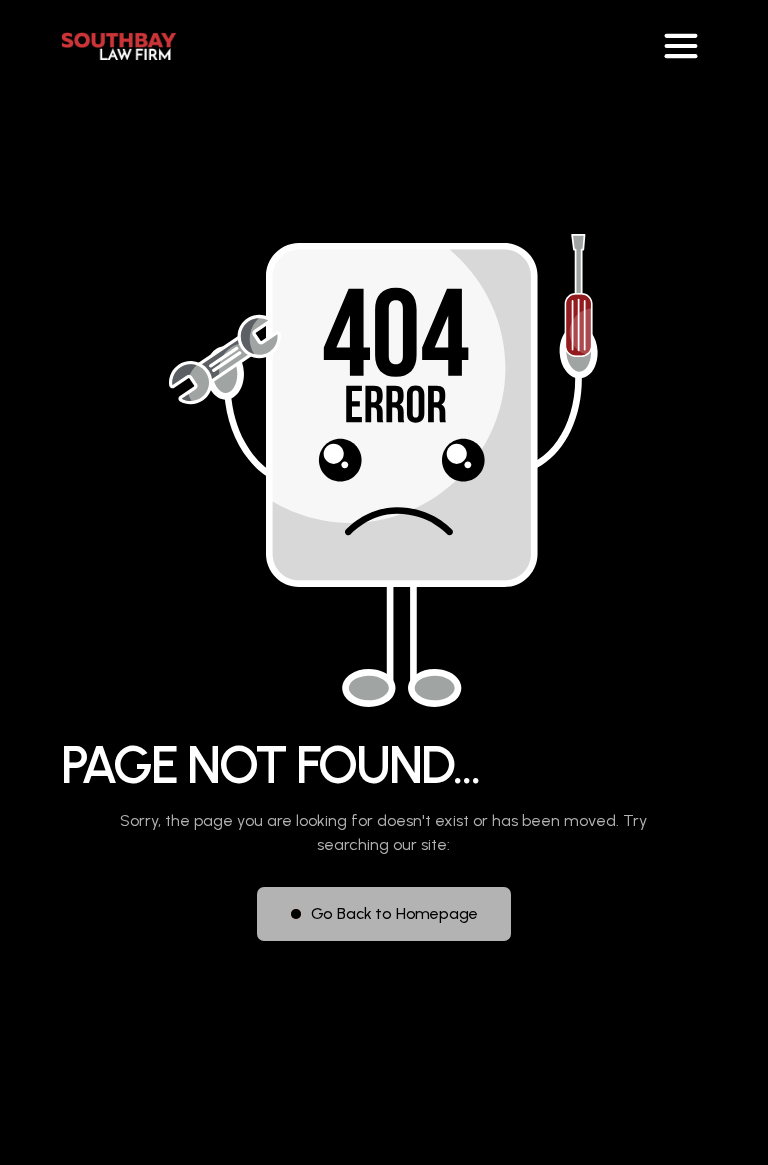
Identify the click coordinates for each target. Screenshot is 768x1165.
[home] (118, 46)
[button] (681, 46)
